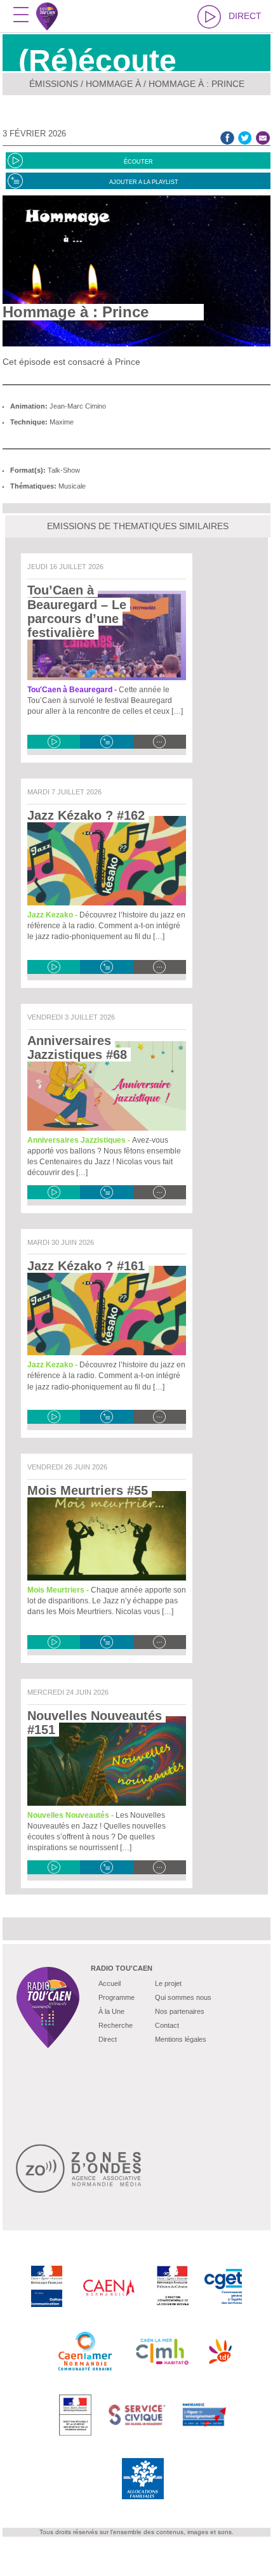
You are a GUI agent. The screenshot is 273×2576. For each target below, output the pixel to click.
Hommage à (113, 84)
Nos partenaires (180, 2011)
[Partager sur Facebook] (227, 138)
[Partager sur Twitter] (245, 138)
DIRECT (245, 16)
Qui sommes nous (183, 1997)
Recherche (116, 2025)
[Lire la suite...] (160, 742)
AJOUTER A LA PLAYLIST (144, 182)
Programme (117, 1997)
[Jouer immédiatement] (54, 742)
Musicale (72, 486)
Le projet (168, 1983)
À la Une (111, 2011)
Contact (167, 2025)
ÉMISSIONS (54, 84)
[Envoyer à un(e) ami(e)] (263, 138)
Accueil (110, 1983)
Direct (108, 2039)
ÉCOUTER (138, 162)
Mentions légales (181, 2039)
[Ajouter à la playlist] (106, 742)
